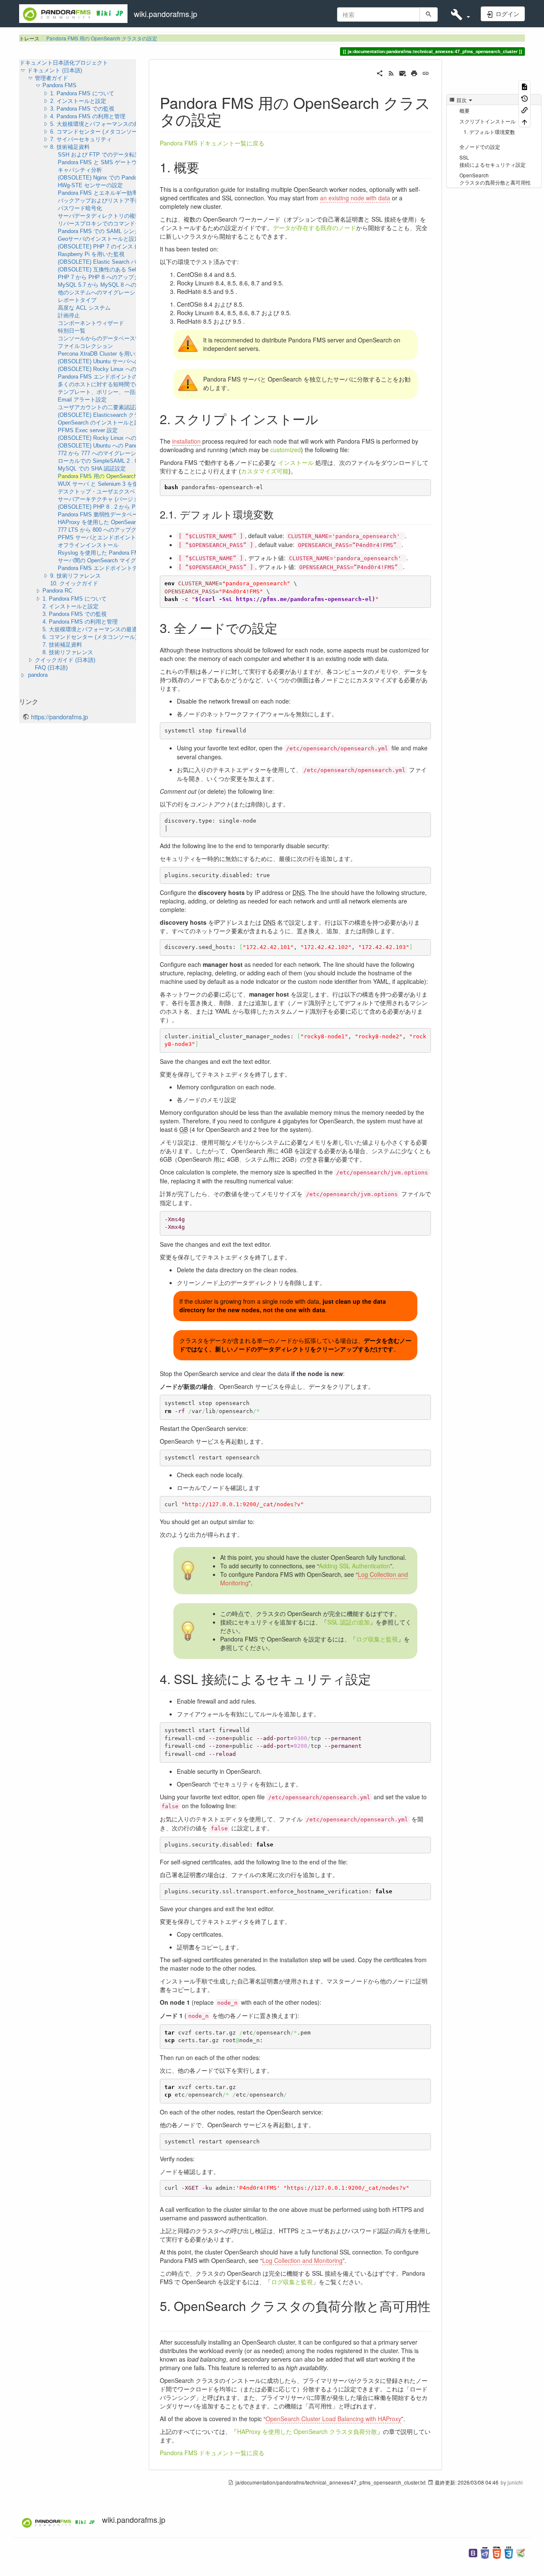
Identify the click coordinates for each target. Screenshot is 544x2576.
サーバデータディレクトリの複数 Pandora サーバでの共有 (130, 216)
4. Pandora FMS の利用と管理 (88, 116)
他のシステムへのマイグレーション (102, 292)
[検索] (429, 14)
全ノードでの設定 (480, 147)
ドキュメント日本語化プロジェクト (64, 63)
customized (286, 450)
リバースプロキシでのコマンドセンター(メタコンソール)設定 (134, 224)
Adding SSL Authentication (354, 1566)
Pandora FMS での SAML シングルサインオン (115, 231)
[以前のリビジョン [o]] (524, 98)
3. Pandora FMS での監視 (82, 109)
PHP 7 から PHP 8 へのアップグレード (107, 277)
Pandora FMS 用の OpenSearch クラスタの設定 (102, 38)
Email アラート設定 (82, 400)
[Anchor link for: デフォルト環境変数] (279, 514)
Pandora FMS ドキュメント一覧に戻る (212, 143)
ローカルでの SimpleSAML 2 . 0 (98, 461)
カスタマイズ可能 (265, 471)
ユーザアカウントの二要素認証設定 (102, 407)
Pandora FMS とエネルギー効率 (98, 193)
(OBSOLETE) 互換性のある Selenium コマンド (116, 269)
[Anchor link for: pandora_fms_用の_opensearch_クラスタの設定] (230, 119)
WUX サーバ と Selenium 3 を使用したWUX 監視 (119, 484)
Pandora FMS (59, 85)
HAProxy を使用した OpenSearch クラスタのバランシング (131, 522)
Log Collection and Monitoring (302, 2260)
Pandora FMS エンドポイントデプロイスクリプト (120, 568)
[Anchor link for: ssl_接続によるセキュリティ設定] (377, 1678)
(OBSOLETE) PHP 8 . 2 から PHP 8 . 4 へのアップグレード (133, 507)
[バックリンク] (524, 110)
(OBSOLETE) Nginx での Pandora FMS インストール (124, 178)
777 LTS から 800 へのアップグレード (105, 530)
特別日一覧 (72, 331)
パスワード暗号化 (80, 208)
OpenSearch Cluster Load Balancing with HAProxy (333, 2419)
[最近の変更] (391, 72)
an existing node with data (355, 198)
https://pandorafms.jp (59, 717)
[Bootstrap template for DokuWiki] (473, 2552)
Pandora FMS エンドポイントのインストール (114, 377)
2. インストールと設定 (78, 101)
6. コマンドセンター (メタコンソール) (97, 132)
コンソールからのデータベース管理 (102, 338)
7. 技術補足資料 (62, 645)
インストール (296, 462)
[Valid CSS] (509, 2552)
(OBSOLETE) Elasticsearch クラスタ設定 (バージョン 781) (131, 415)
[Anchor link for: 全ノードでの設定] (284, 627)
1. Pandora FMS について (82, 93)
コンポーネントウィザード (91, 323)
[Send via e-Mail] (403, 72)
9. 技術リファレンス (75, 576)
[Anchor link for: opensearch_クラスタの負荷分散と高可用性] (166, 2320)
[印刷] (414, 72)
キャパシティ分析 (80, 170)
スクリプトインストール (487, 121)
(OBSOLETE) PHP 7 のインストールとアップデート (123, 246)
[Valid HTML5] (497, 2552)
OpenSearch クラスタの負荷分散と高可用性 (495, 179)
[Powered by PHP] (485, 2552)
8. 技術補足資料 (70, 147)
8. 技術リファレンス (68, 652)
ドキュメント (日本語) (55, 70)
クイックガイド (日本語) (65, 660)
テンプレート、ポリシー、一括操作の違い (110, 392)
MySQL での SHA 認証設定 (92, 469)
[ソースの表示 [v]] (524, 86)
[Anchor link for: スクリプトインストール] (325, 419)
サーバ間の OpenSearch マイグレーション (111, 560)
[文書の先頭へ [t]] (524, 121)
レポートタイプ (77, 300)
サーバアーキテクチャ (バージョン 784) (107, 499)
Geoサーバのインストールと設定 (99, 239)
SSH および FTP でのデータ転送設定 (105, 155)
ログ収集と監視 (377, 1639)
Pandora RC (57, 591)
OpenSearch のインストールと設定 (102, 423)
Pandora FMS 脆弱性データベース (101, 514)
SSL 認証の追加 (348, 1622)
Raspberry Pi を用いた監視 (91, 254)
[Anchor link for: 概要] (206, 167)
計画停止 (69, 315)
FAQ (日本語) (51, 668)
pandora (38, 675)
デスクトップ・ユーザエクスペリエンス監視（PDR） (124, 492)
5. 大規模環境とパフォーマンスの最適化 (100, 124)
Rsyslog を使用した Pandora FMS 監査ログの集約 (120, 553)
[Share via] (380, 72)
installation (186, 441)
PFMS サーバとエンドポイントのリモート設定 (116, 537)
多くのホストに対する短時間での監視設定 (110, 384)
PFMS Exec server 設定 (88, 430)
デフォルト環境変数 (492, 132)
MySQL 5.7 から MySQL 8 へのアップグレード (116, 285)
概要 (465, 110)
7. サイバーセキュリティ (81, 139)
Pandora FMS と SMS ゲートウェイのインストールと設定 (130, 162)
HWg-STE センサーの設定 (90, 185)
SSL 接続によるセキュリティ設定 (493, 161)
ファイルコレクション (85, 346)
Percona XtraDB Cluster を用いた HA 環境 (110, 354)
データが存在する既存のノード (314, 228)
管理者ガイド (51, 78)
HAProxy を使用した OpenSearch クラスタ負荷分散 (307, 2431)
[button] (460, 14)
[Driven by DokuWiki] (521, 2552)
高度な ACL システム (84, 308)
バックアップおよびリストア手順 (99, 201)
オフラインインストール (88, 545)
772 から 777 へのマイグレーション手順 (108, 453)
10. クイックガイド (74, 583)
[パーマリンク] (426, 72)
